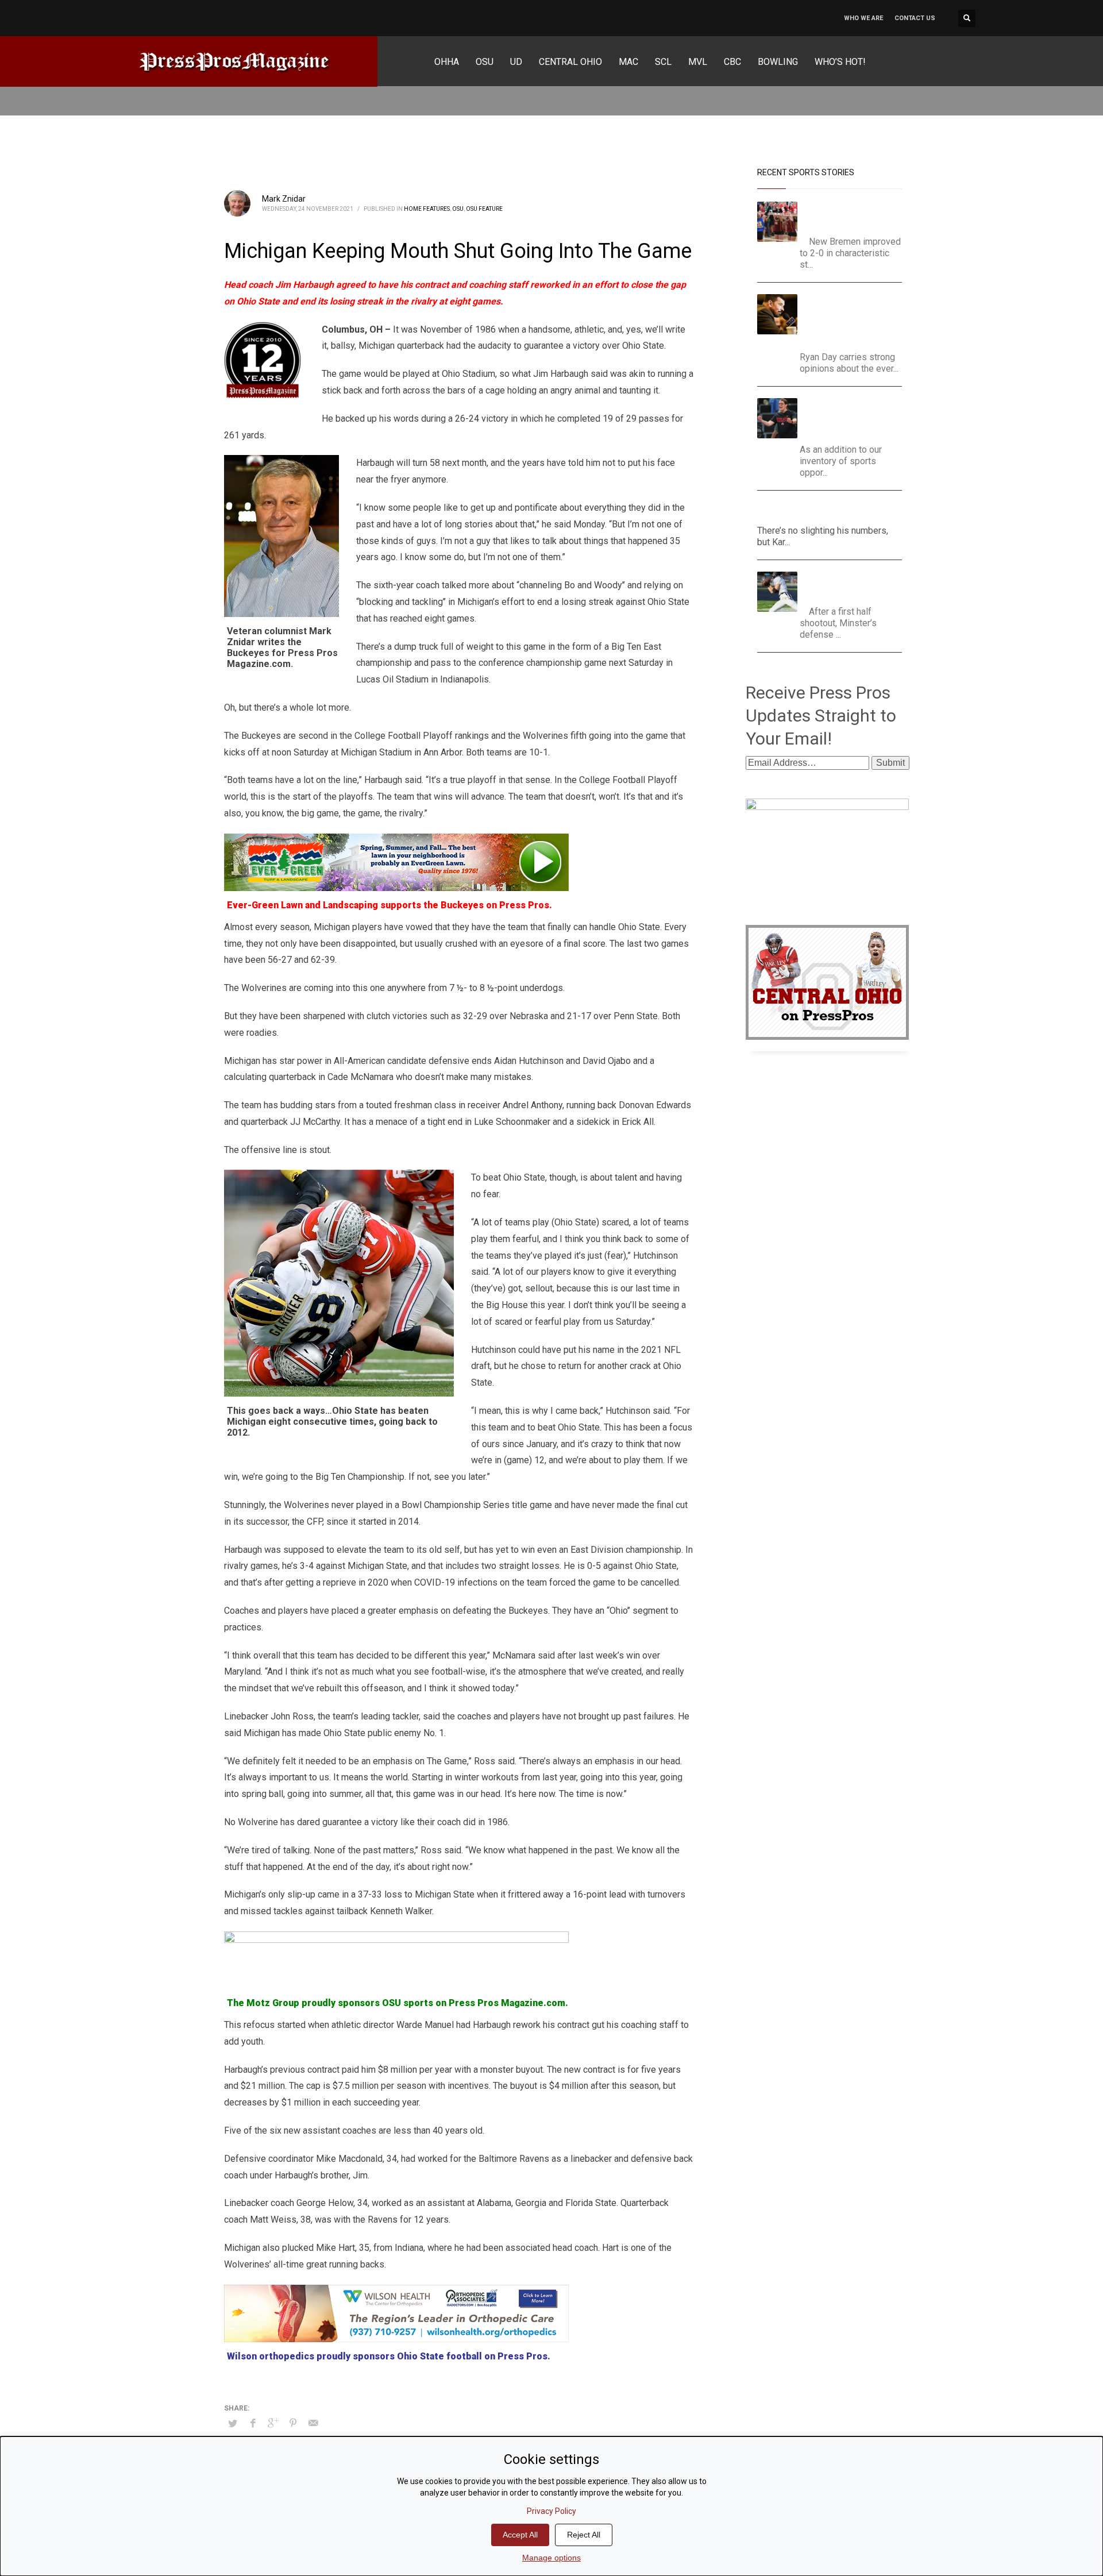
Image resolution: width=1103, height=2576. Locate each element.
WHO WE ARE (863, 18)
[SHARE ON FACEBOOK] (253, 2423)
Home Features (427, 209)
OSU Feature (484, 209)
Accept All (520, 2535)
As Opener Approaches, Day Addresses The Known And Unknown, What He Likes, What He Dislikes (852, 320)
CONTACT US (915, 18)
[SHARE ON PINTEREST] (293, 2423)
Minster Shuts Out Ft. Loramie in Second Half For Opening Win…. (852, 586)
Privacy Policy (551, 2511)
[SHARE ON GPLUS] (273, 2423)
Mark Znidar (284, 199)
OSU (458, 209)
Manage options (551, 2558)
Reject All (584, 2535)
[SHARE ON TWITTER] (233, 2424)
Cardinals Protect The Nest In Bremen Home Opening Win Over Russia (854, 216)
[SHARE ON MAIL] (313, 2423)
